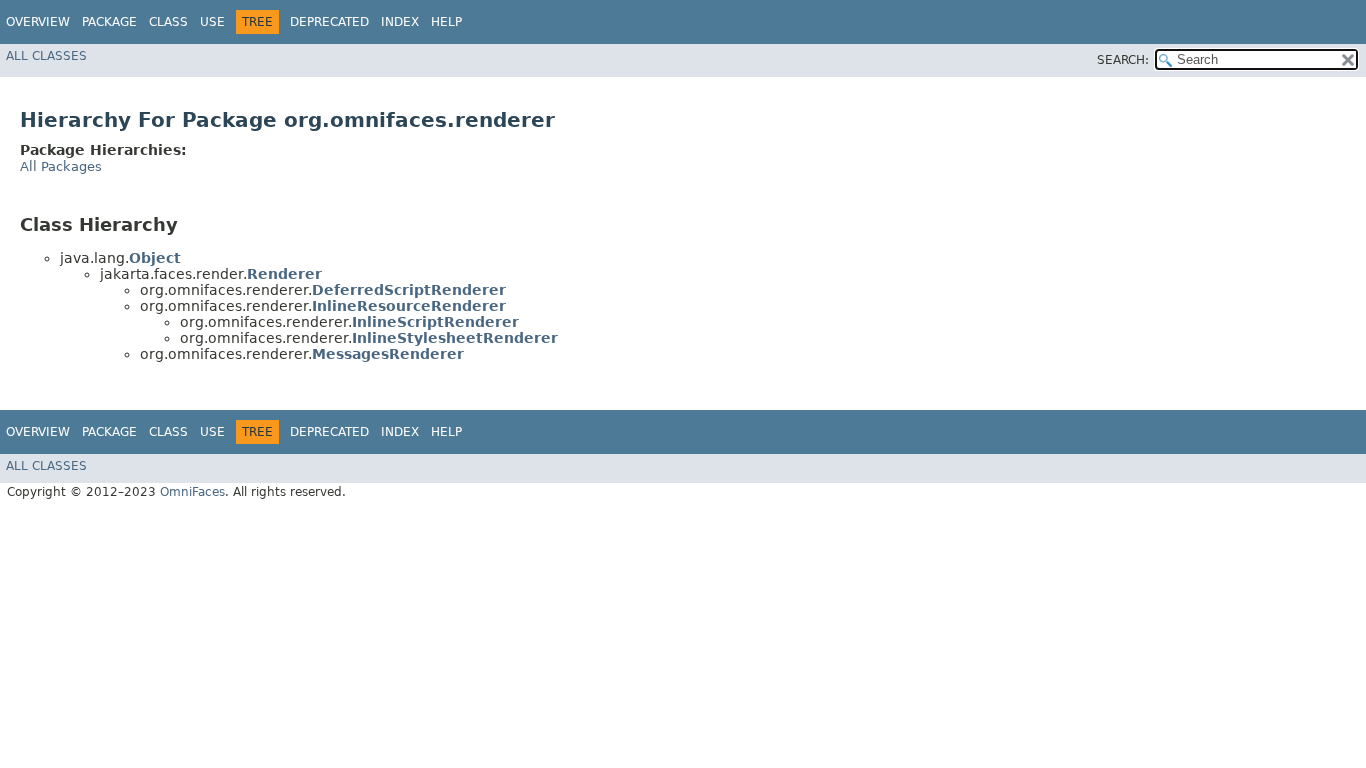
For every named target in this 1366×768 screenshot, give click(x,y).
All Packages (61, 166)
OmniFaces (192, 492)
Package (109, 22)
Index (400, 22)
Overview (38, 22)
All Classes (46, 56)
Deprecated (329, 22)
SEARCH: (1123, 60)
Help (446, 22)
